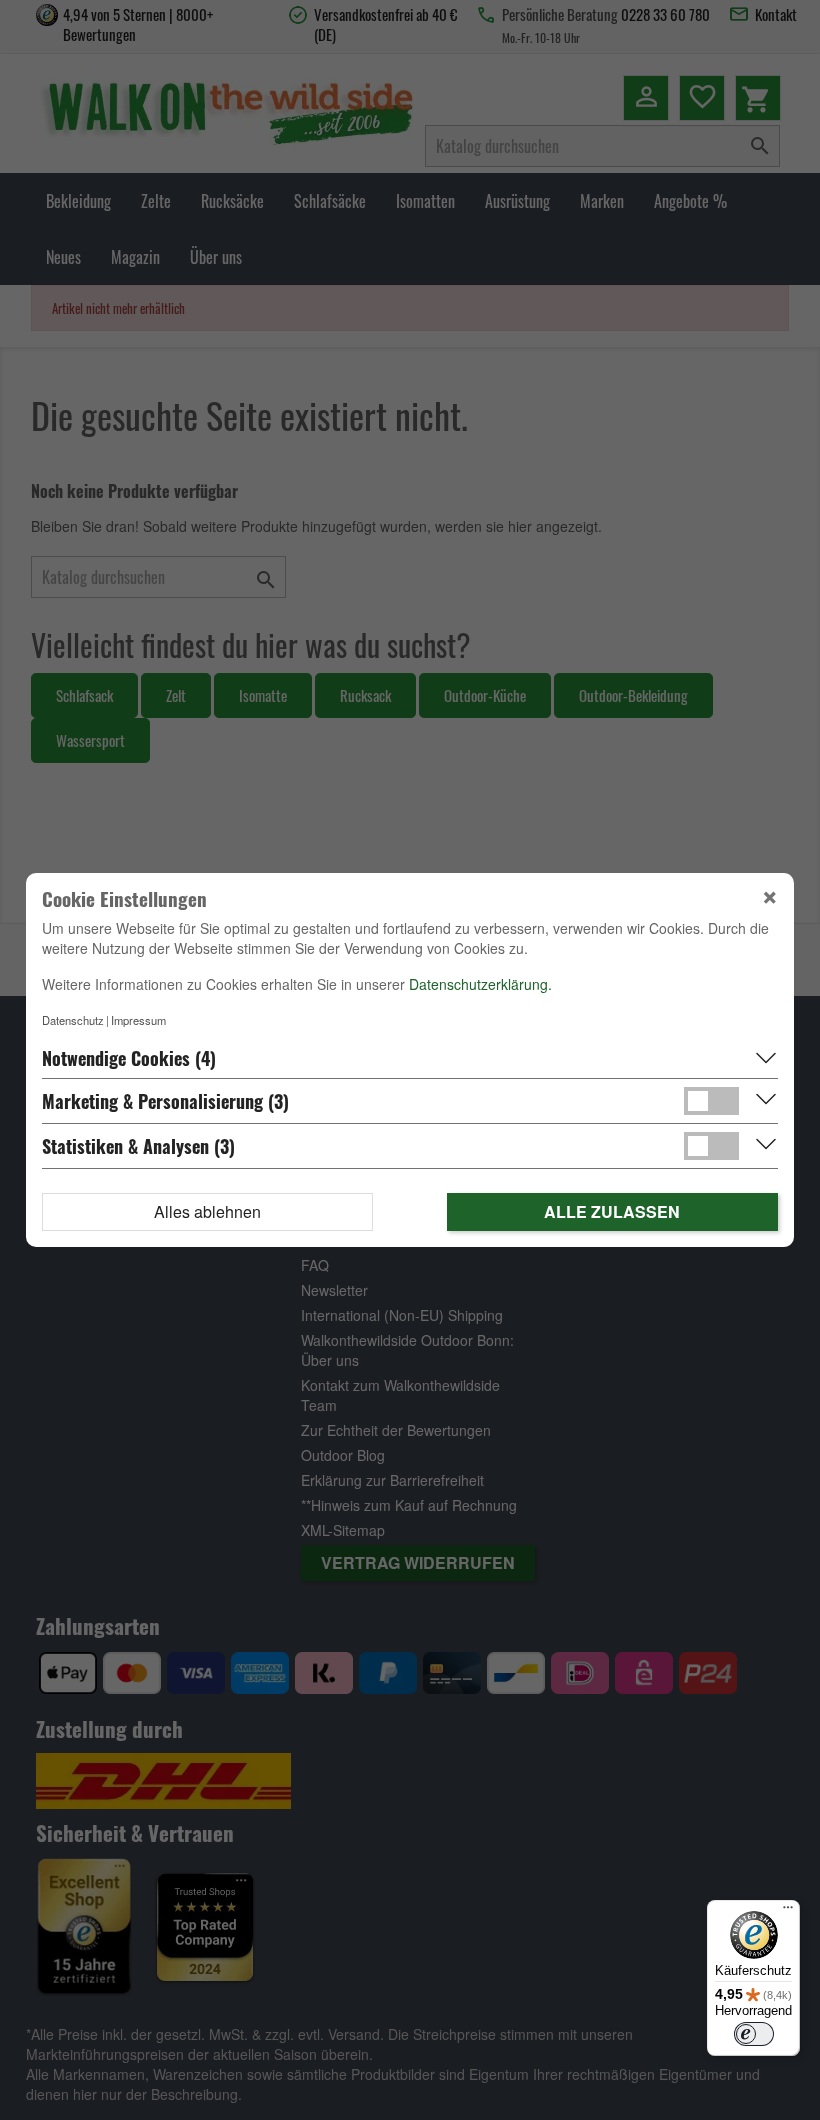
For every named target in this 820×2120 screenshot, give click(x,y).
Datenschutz (73, 1020)
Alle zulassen (612, 1211)
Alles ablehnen (207, 1211)
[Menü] (788, 1912)
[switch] (754, 2034)
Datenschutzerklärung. (480, 984)
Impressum (138, 1020)
